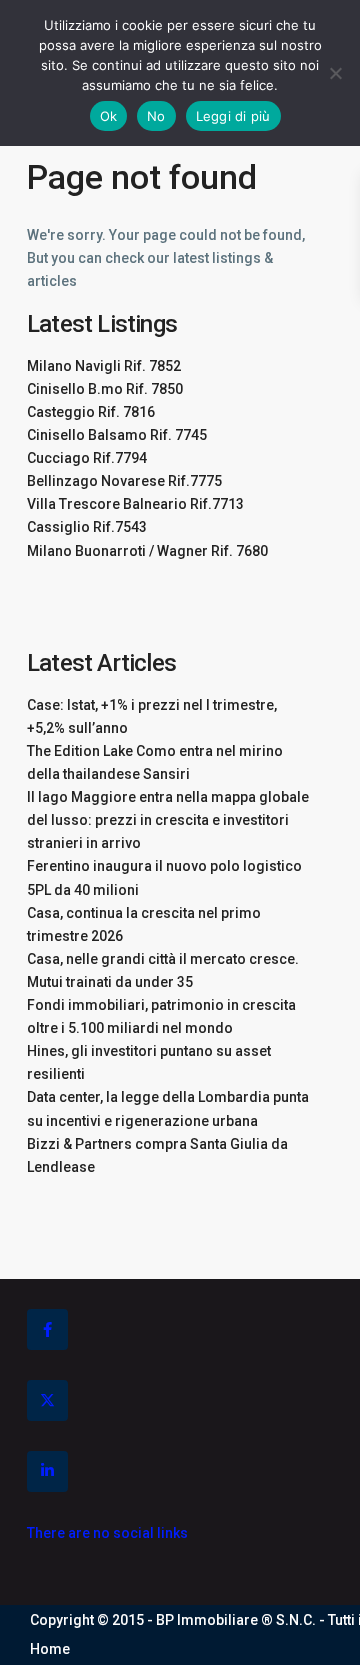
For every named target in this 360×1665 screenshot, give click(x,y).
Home (50, 1649)
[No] (335, 73)
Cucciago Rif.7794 (87, 458)
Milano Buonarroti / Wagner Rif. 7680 (147, 551)
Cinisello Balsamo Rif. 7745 (117, 435)
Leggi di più (233, 116)
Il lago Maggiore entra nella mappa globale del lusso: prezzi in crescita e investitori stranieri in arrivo (168, 820)
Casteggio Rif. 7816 (91, 412)
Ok (109, 116)
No (156, 116)
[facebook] (47, 1329)
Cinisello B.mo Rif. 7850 (105, 389)
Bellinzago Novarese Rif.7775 (124, 481)
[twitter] (47, 1400)
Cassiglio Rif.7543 (87, 527)
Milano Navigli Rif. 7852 (104, 366)
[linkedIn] (47, 1471)
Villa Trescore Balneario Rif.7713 (135, 504)
